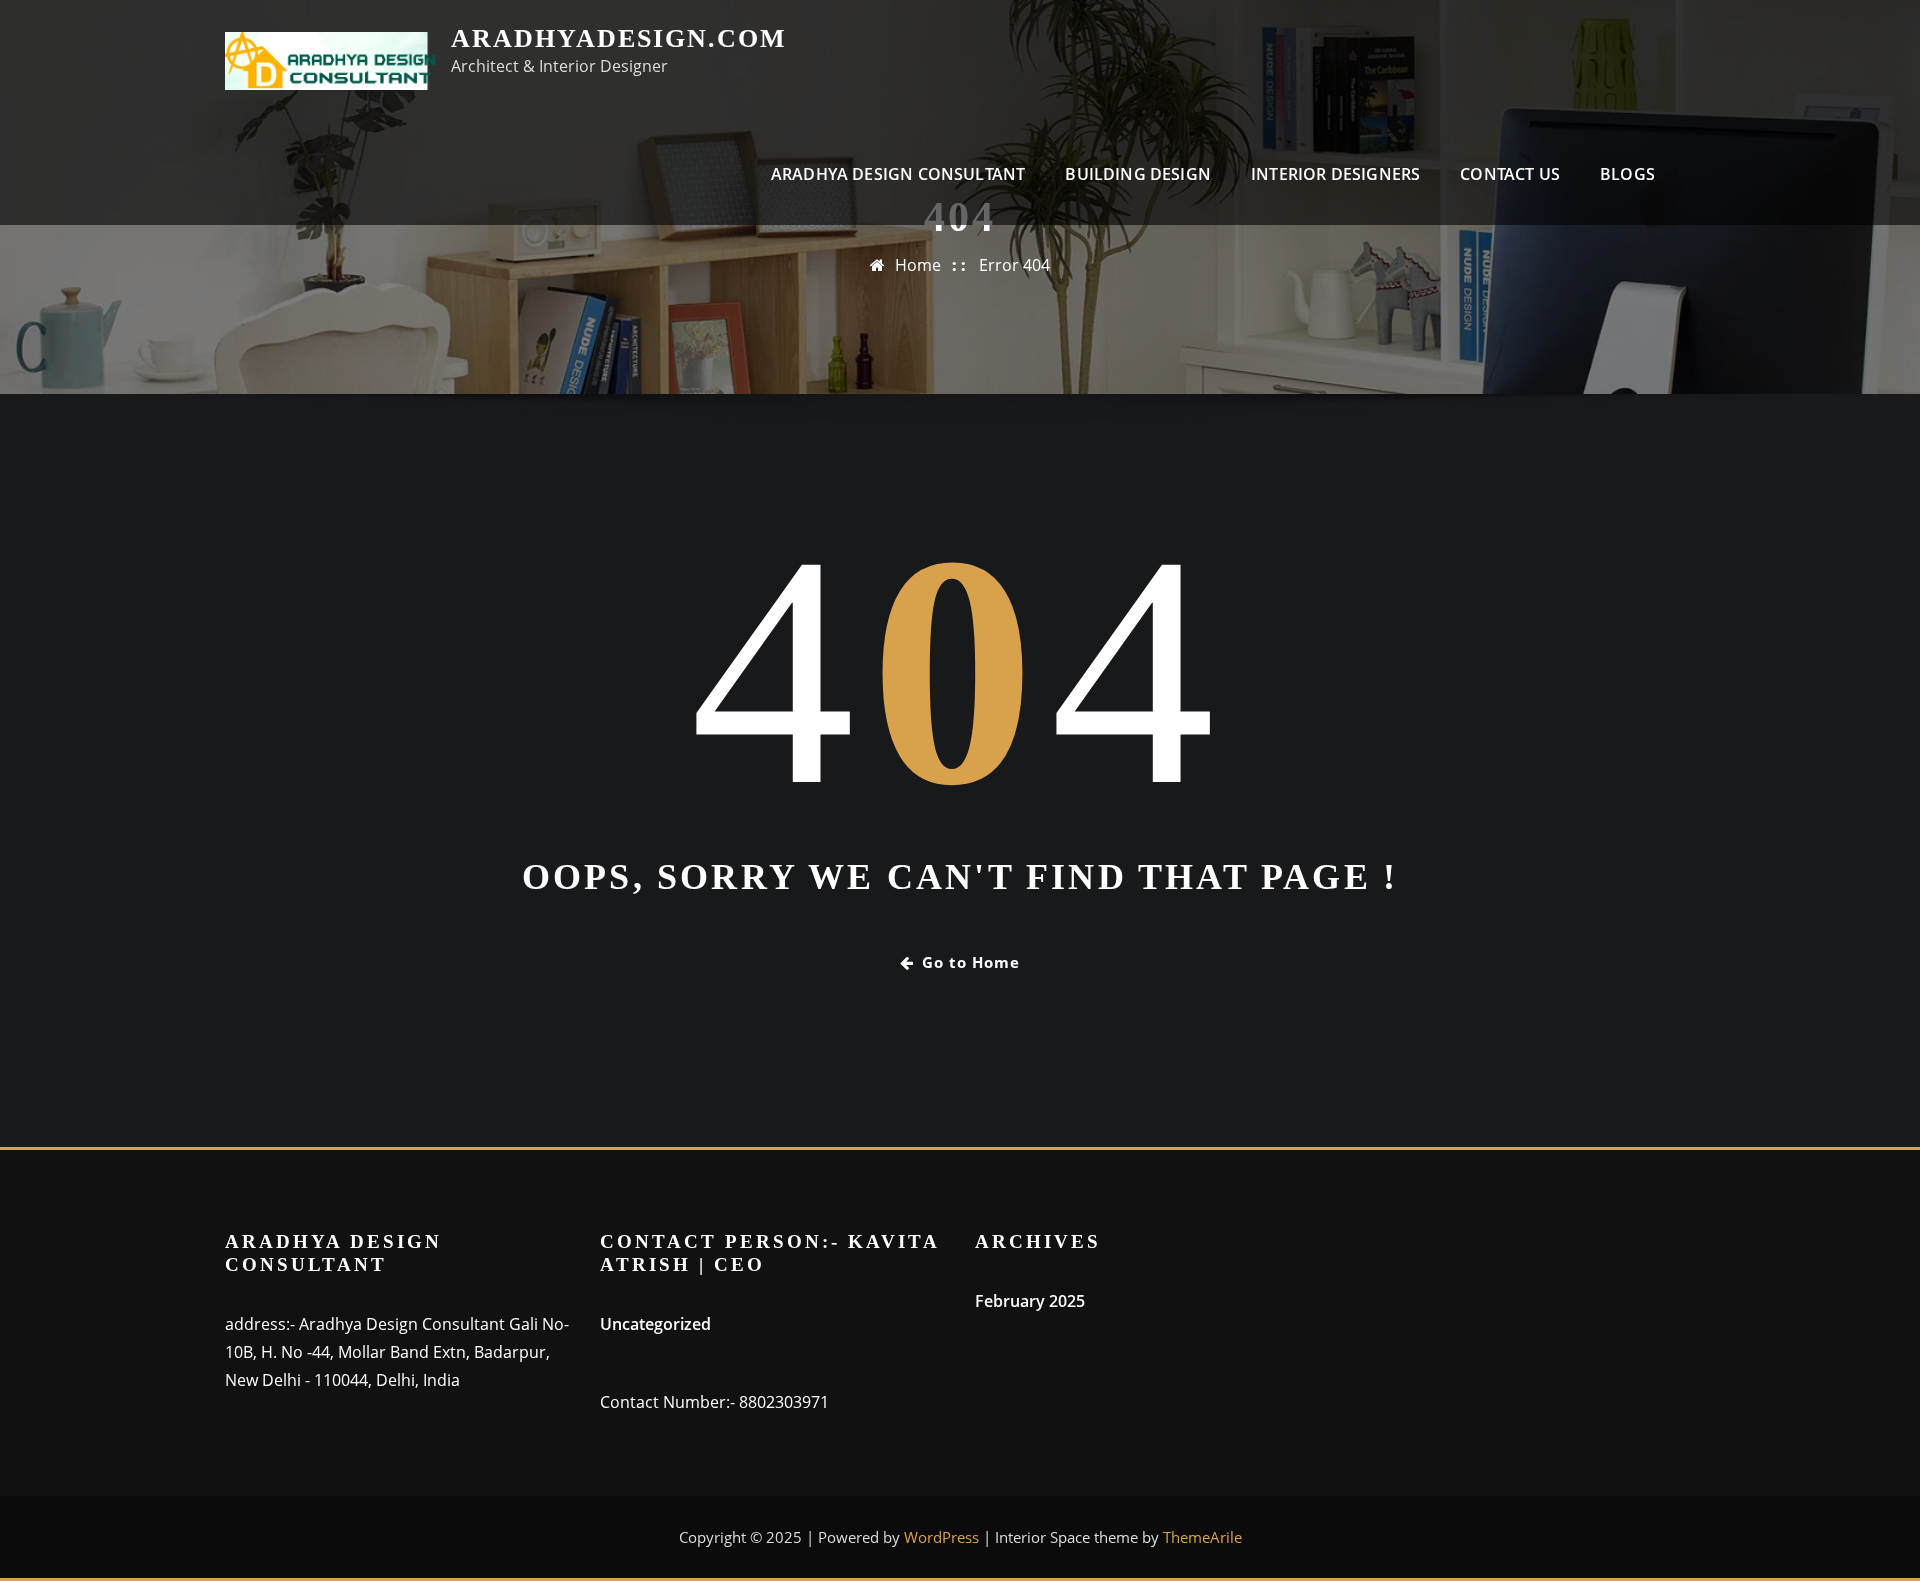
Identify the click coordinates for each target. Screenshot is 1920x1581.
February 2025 (1030, 1301)
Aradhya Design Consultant (898, 174)
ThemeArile (1202, 1537)
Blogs (1627, 174)
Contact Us (1510, 174)
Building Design (1138, 174)
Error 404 (1014, 265)
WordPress (941, 1537)
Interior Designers (1335, 174)
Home (918, 265)
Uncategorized (655, 1324)
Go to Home (971, 962)
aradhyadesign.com (619, 38)
